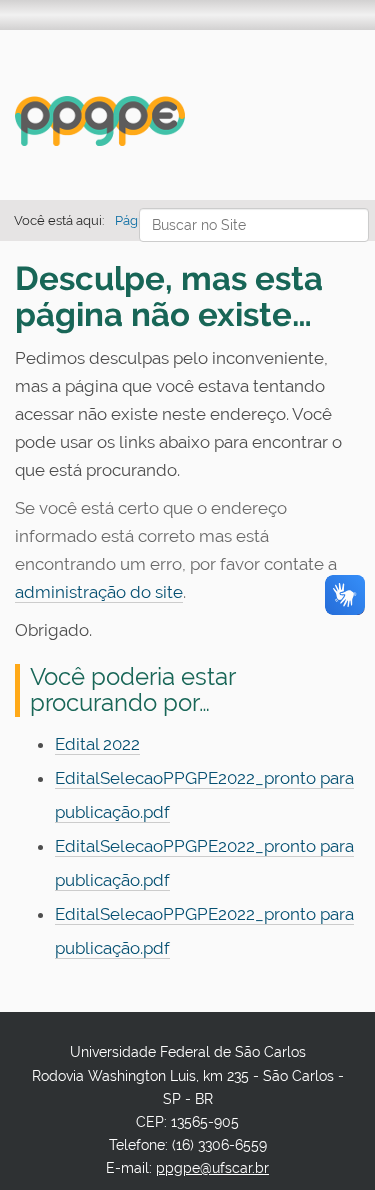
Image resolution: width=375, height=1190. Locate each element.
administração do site (99, 592)
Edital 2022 (97, 744)
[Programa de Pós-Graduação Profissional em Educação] (100, 121)
